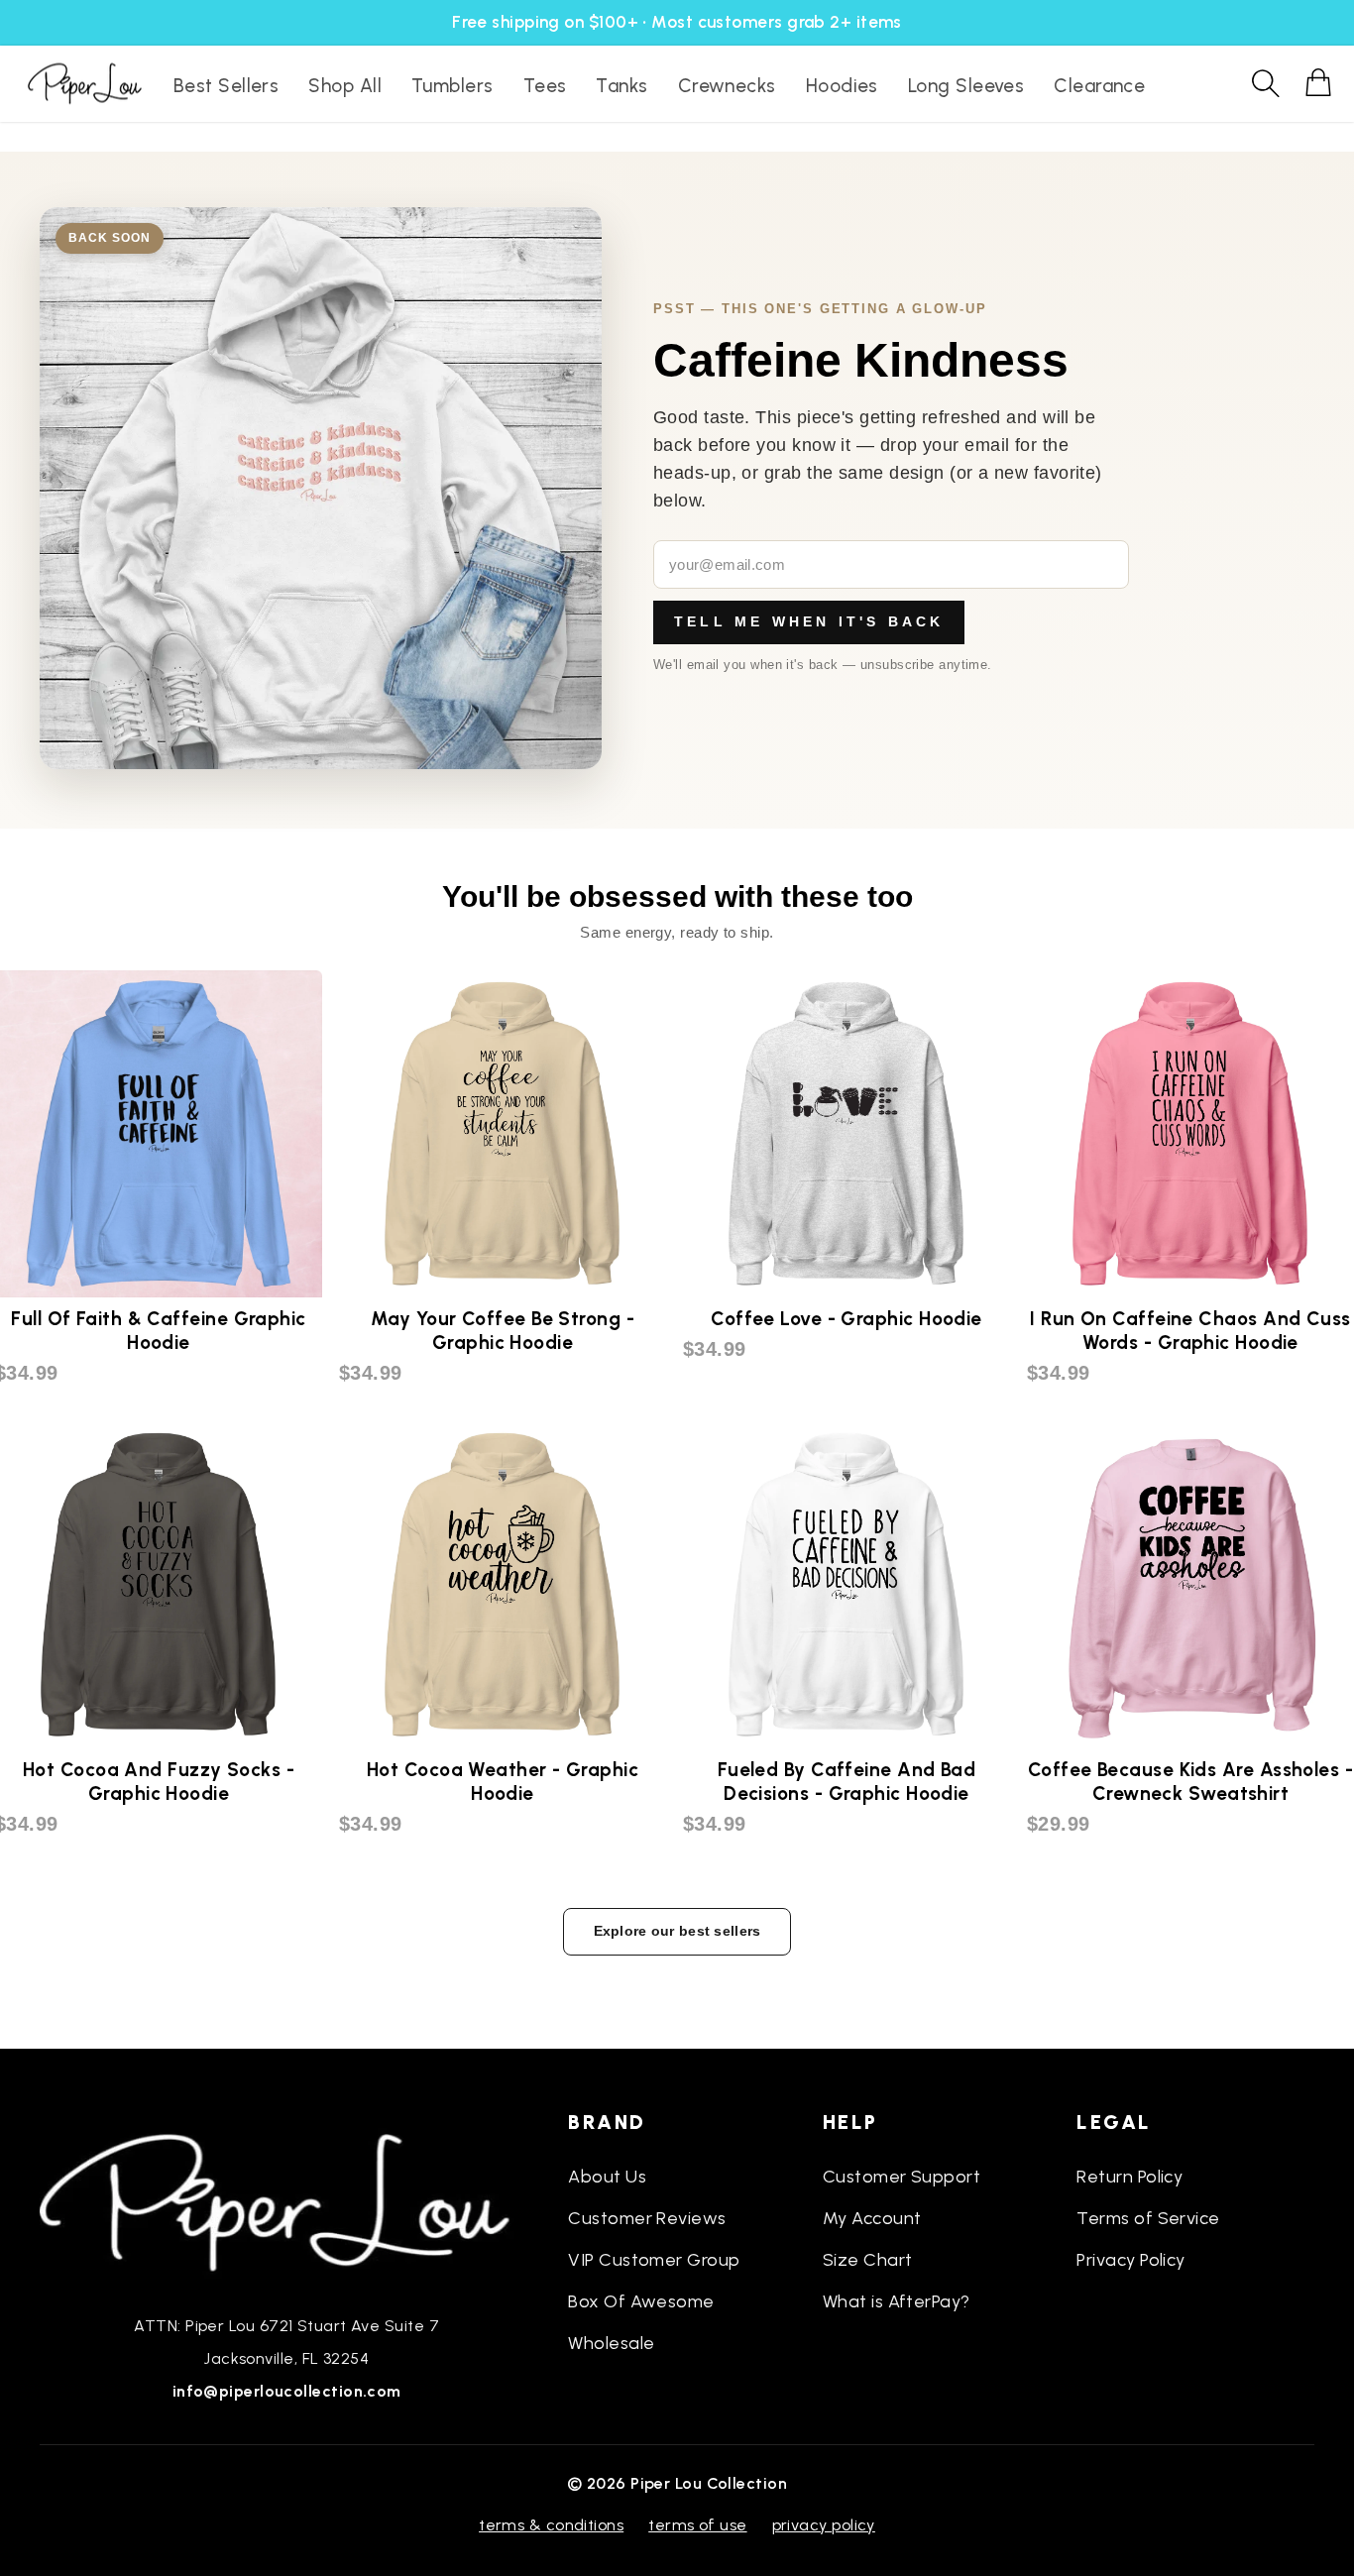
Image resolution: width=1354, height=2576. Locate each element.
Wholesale (611, 2343)
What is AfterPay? (897, 2301)
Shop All (345, 86)
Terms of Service (1148, 2218)
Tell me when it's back (809, 621)
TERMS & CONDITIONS (551, 2525)
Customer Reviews (647, 2218)
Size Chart (868, 2260)
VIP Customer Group (654, 2260)
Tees (545, 86)
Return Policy (1129, 2177)
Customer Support (902, 2177)
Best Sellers (226, 86)
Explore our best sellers (677, 1931)
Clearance (1099, 86)
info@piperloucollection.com (287, 2391)
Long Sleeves (966, 86)
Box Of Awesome (641, 2301)
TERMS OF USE (697, 2525)
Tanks (621, 86)
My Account (872, 2218)
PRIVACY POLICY (824, 2525)
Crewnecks (727, 86)
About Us (607, 2177)
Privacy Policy (1130, 2260)
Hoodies (842, 86)
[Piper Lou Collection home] (286, 2200)
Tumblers (452, 86)
